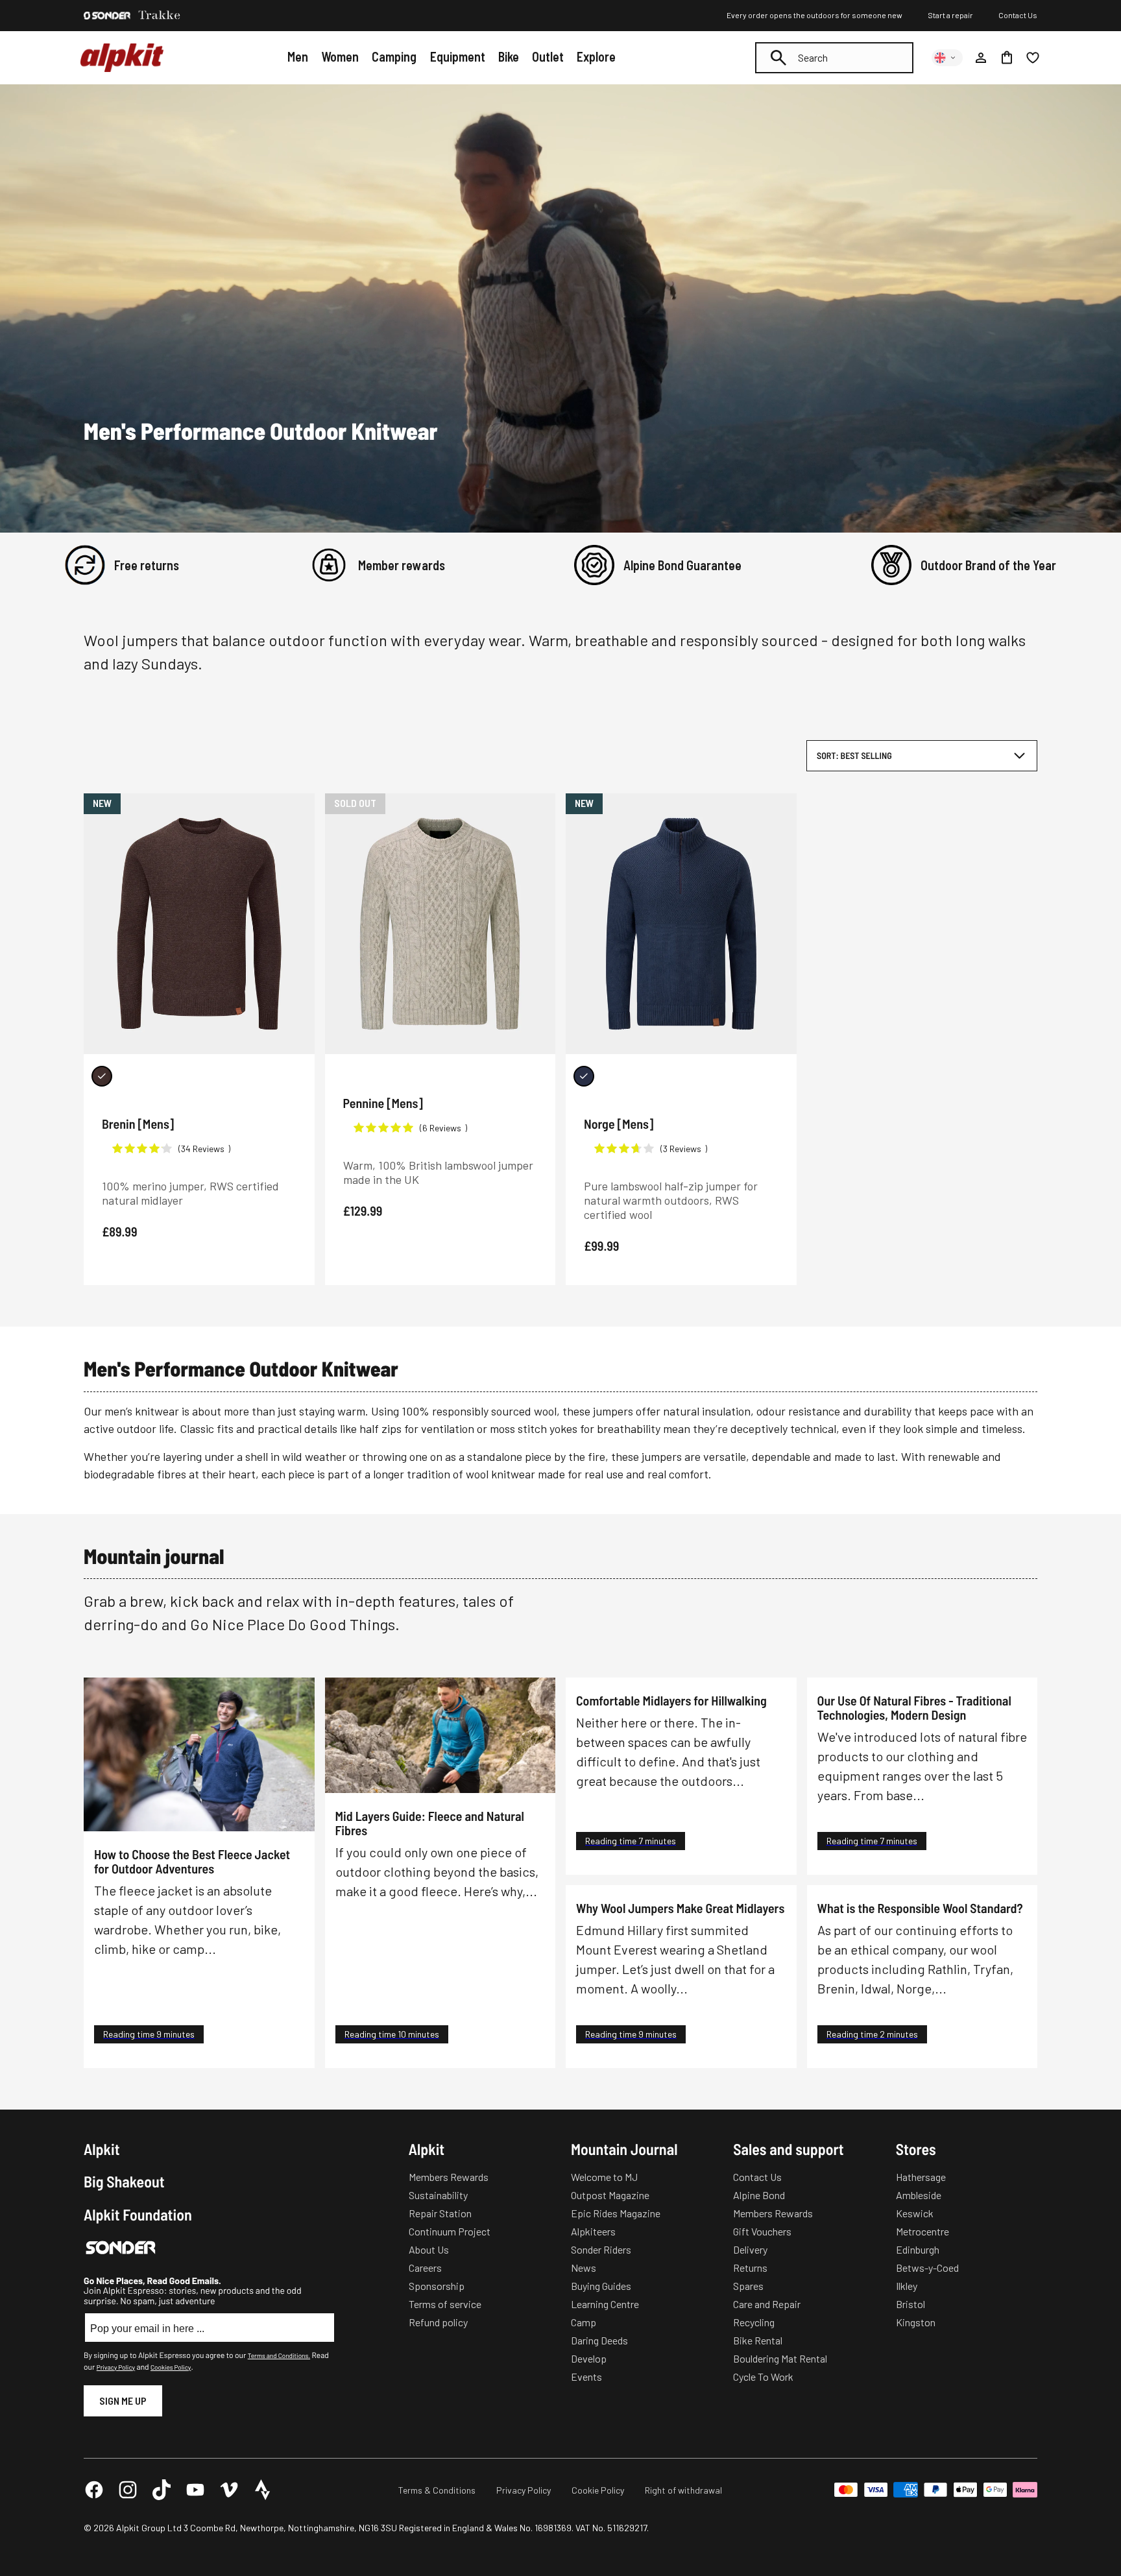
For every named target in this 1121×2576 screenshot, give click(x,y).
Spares (748, 2286)
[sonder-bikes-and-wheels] (107, 16)
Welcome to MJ (604, 2177)
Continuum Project (450, 2231)
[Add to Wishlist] (297, 806)
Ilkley (907, 2286)
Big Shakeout (124, 2182)
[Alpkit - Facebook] (94, 2490)
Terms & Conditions (437, 2490)
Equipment (458, 56)
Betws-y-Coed (927, 2268)
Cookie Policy (598, 2490)
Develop (589, 2358)
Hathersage (921, 2177)
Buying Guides (601, 2286)
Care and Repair (767, 2304)
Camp (584, 2322)
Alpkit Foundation (138, 2215)
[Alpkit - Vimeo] (229, 2490)
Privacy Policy (116, 2367)
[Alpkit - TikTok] (162, 2490)
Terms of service (445, 2304)
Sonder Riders (601, 2249)
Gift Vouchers (762, 2231)
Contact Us (1018, 15)
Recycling (754, 2322)
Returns (750, 2268)
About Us (429, 2249)
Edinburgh (918, 2249)
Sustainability (438, 2195)
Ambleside (919, 2195)
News (584, 2268)
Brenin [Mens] (138, 1124)
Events (586, 2377)
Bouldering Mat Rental (780, 2358)
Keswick (915, 2213)
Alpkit (102, 2149)
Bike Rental (758, 2340)
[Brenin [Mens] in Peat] (102, 1076)
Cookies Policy (171, 2367)
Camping (394, 56)
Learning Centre (605, 2304)
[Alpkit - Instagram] (128, 2490)
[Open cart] (1007, 58)
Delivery (750, 2249)
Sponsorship (437, 2286)
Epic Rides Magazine (616, 2213)
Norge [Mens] (619, 1124)
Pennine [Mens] (383, 1103)
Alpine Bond (759, 2195)
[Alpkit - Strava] (263, 2490)
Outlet (548, 56)
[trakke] (160, 16)
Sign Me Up (123, 2401)
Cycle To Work (763, 2377)
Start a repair (950, 15)
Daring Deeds (599, 2340)
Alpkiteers (593, 2231)
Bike (509, 56)
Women (340, 56)
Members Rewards (449, 2177)
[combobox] (834, 58)
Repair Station (440, 2213)
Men (298, 56)
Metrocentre (922, 2231)
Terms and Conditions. (279, 2355)
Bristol (910, 2304)
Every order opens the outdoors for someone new (814, 15)
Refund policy (438, 2322)
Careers (425, 2268)
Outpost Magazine (610, 2195)
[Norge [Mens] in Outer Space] (584, 1076)
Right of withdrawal (683, 2490)
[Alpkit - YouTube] (195, 2490)
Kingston (916, 2322)
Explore (596, 56)
